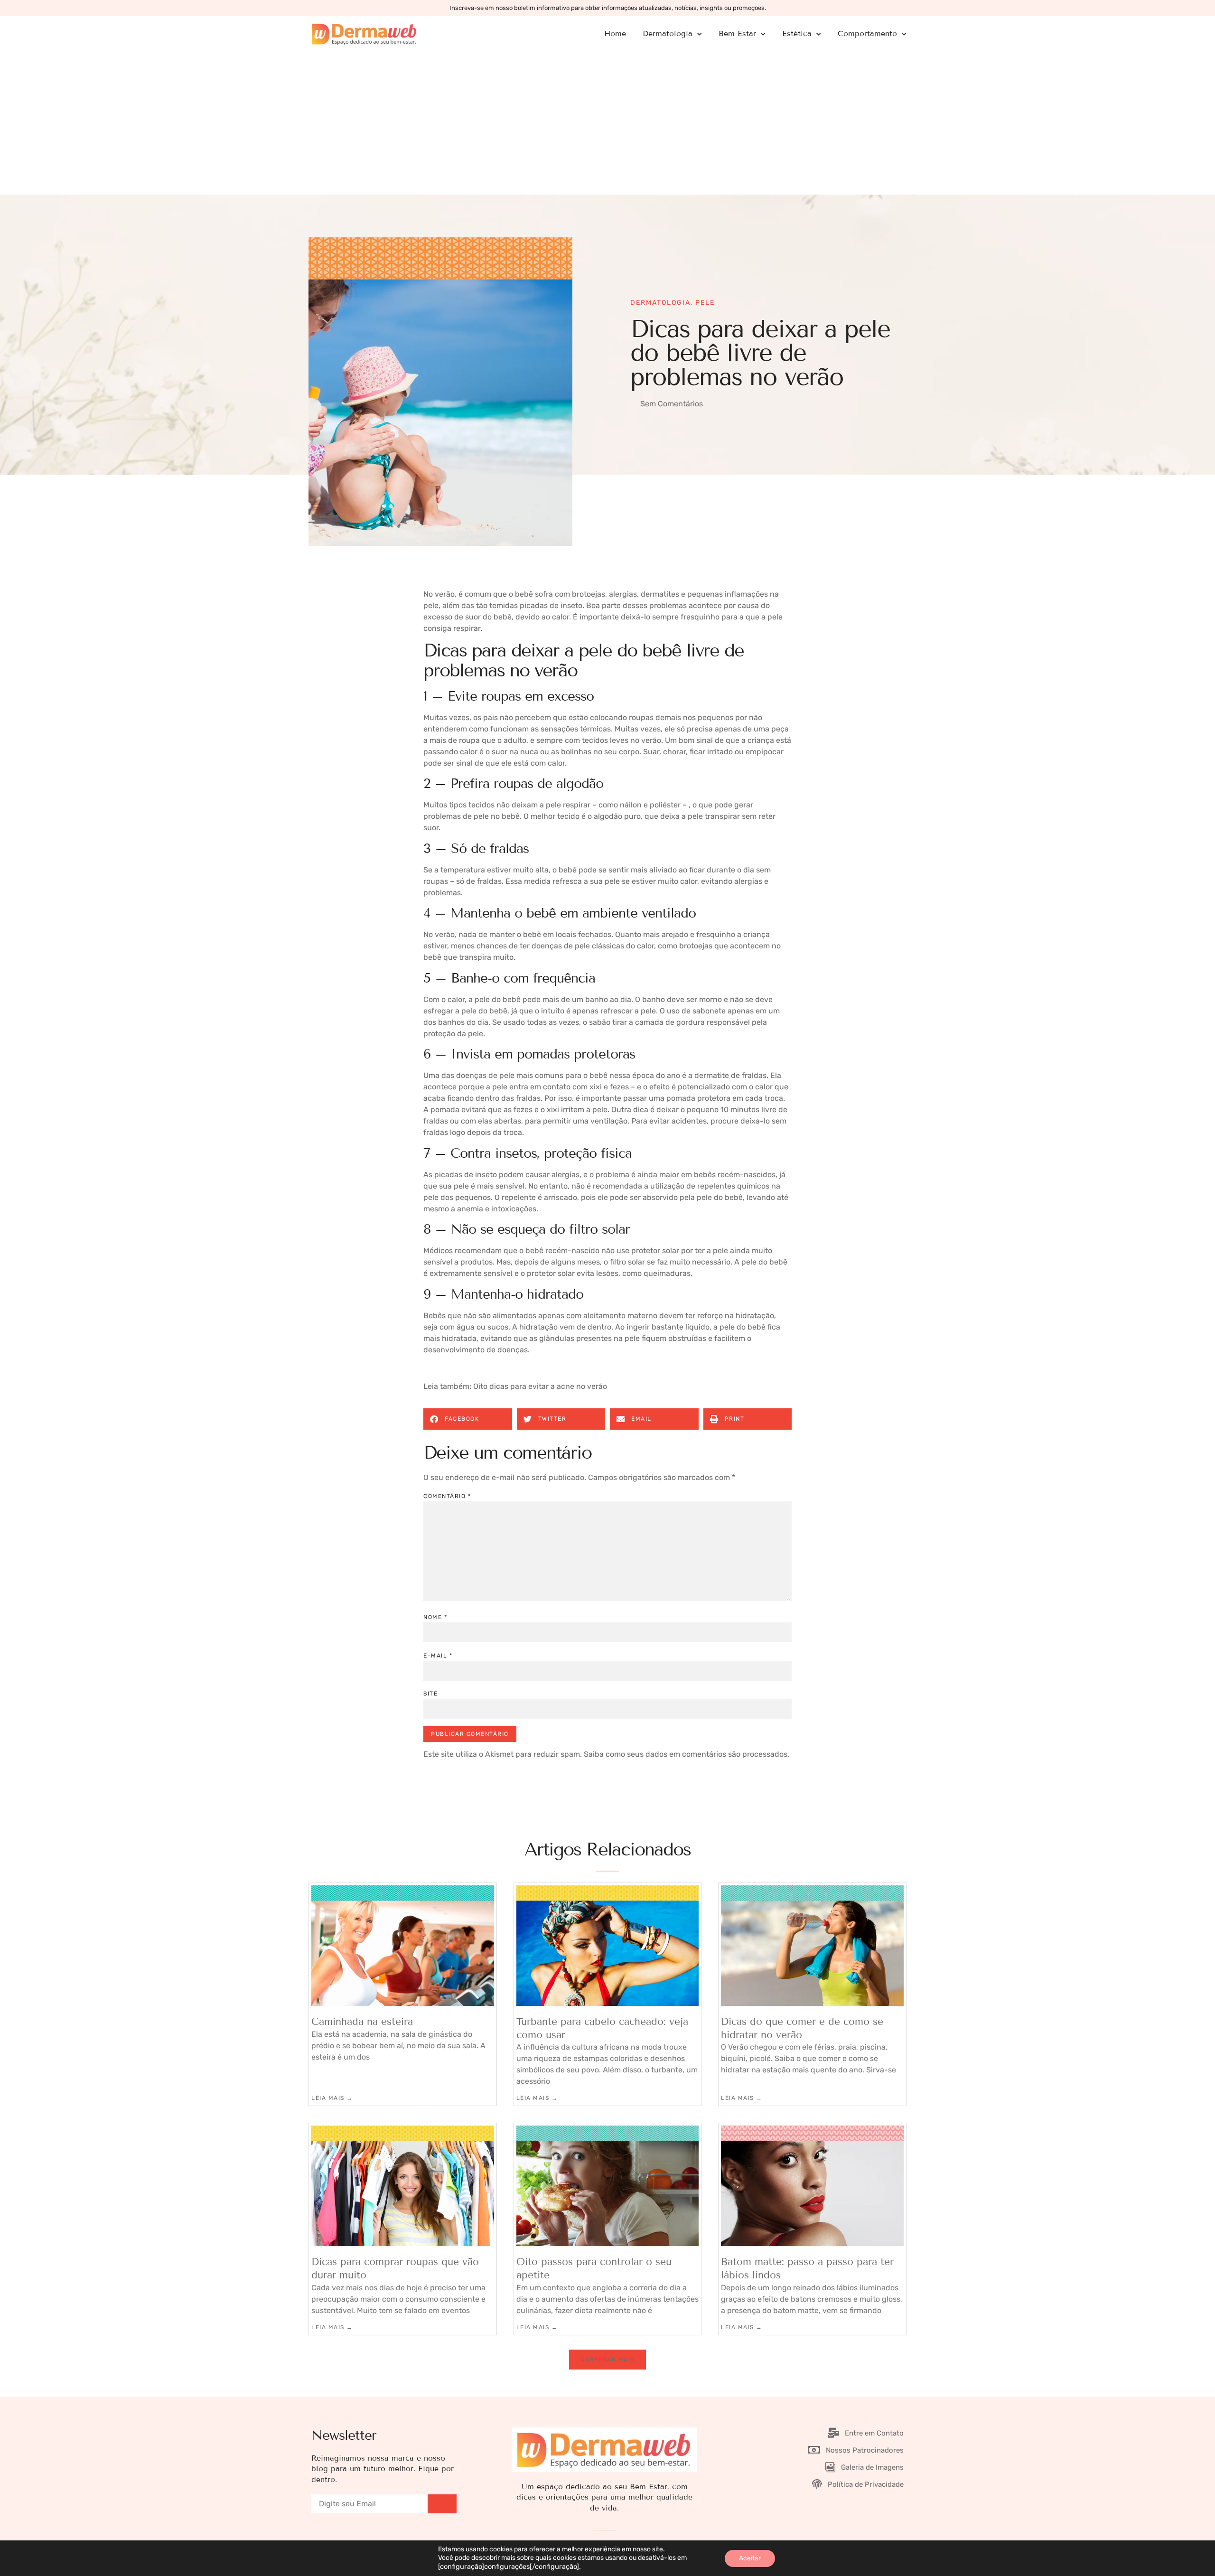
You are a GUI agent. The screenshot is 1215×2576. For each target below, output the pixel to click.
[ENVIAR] (442, 2504)
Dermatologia (660, 303)
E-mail (438, 1656)
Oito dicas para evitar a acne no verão (540, 1386)
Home (615, 33)
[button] (468, 1419)
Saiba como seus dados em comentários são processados (686, 1754)
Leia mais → (332, 2098)
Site (430, 1694)
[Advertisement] (607, 123)
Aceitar (750, 2558)
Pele (705, 303)
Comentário (447, 1496)
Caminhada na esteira (362, 2022)
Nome (435, 1617)
